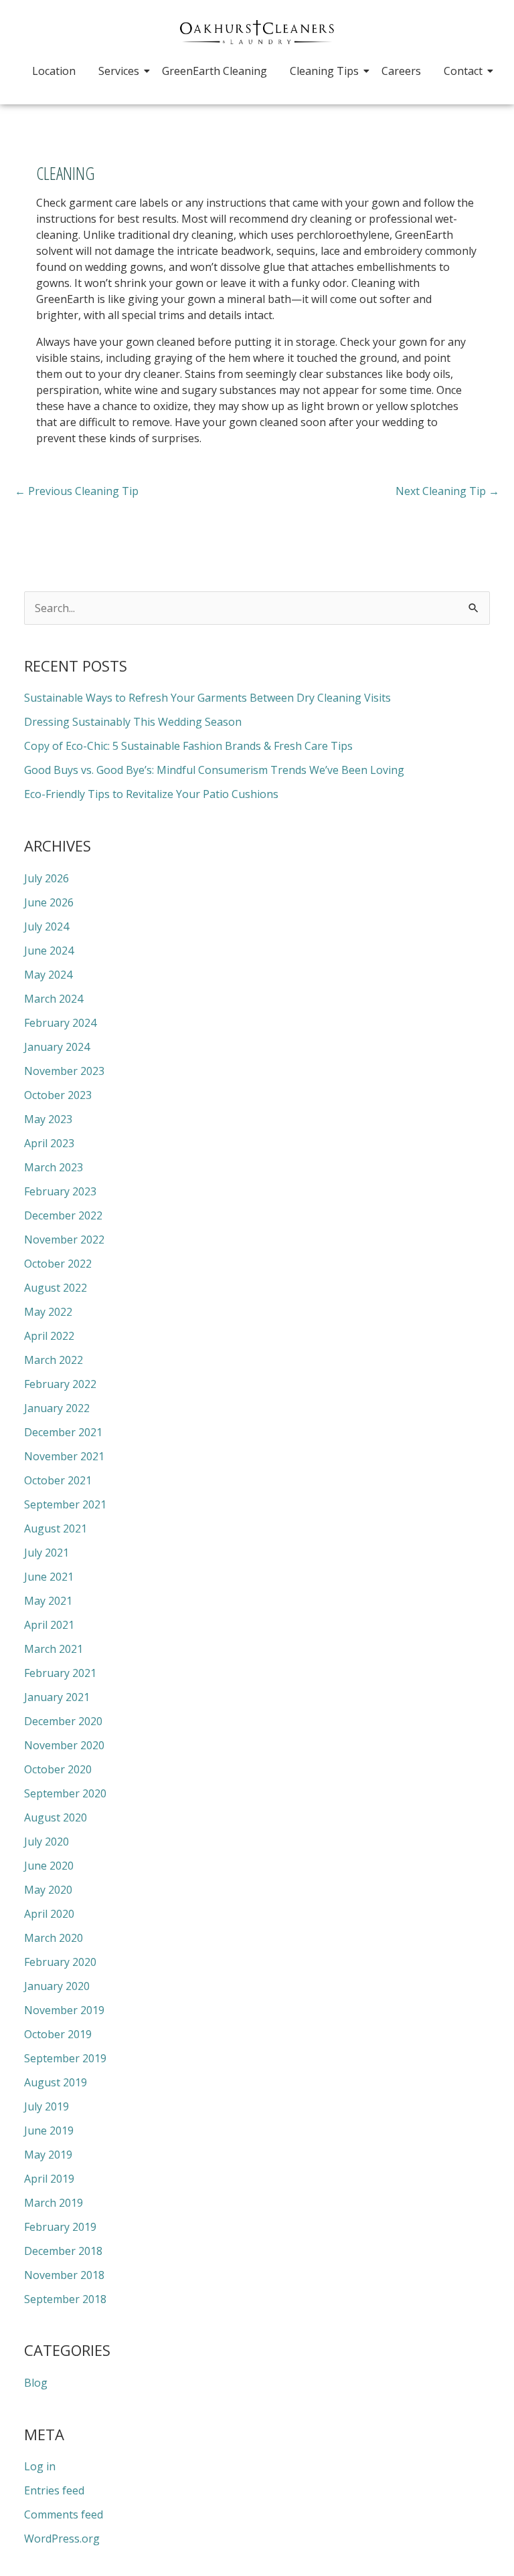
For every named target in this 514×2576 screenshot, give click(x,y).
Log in (40, 2466)
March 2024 (54, 999)
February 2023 (60, 1191)
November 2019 (64, 2010)
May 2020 (48, 1890)
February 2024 (60, 1023)
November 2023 (64, 1071)
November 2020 (64, 1745)
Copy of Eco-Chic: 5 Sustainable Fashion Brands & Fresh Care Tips (188, 746)
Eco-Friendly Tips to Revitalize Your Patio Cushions (151, 794)
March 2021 (54, 1649)
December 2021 (63, 1432)
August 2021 (56, 1528)
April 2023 (49, 1143)
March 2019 (54, 2203)
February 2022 (60, 1384)
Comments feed (64, 2514)
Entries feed (54, 2490)
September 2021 (65, 1504)
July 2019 (47, 2106)
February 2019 (60, 2227)
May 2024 (48, 975)
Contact (463, 71)
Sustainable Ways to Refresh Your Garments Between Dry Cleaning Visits (207, 698)
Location (54, 71)
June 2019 (49, 2131)
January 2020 (57, 1986)
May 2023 (48, 1119)
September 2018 (65, 2299)
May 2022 (48, 1312)
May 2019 (48, 2155)
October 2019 (58, 2034)
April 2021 (49, 1625)
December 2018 (63, 2251)
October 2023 (58, 1095)
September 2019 (65, 2058)
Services (119, 71)
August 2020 (56, 1817)
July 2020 (47, 1842)
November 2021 (64, 1456)
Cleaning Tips (324, 71)
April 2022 (49, 1336)
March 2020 (54, 1938)
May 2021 (48, 1601)
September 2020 (65, 1793)
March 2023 (54, 1167)
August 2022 (56, 1288)
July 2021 (47, 1553)
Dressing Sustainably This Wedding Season (133, 722)
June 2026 (49, 902)
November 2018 (64, 2275)
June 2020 (49, 1866)
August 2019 (56, 2082)
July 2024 (47, 926)
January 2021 (57, 1697)
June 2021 (49, 1577)
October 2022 (58, 1264)
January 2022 (57, 1408)
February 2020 (60, 1962)
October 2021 (58, 1480)
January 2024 (57, 1047)
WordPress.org (62, 2539)
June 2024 (49, 951)
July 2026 (47, 878)
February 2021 (60, 1673)
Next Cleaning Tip (447, 491)
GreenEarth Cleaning (215, 71)
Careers (401, 71)
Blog (36, 2383)
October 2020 (58, 1769)
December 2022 (63, 1215)
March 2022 (54, 1360)
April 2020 (49, 1914)
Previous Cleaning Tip (77, 491)
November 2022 (64, 1240)
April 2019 (49, 2179)
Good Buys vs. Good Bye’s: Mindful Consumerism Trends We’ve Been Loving (214, 770)
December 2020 (63, 1721)
